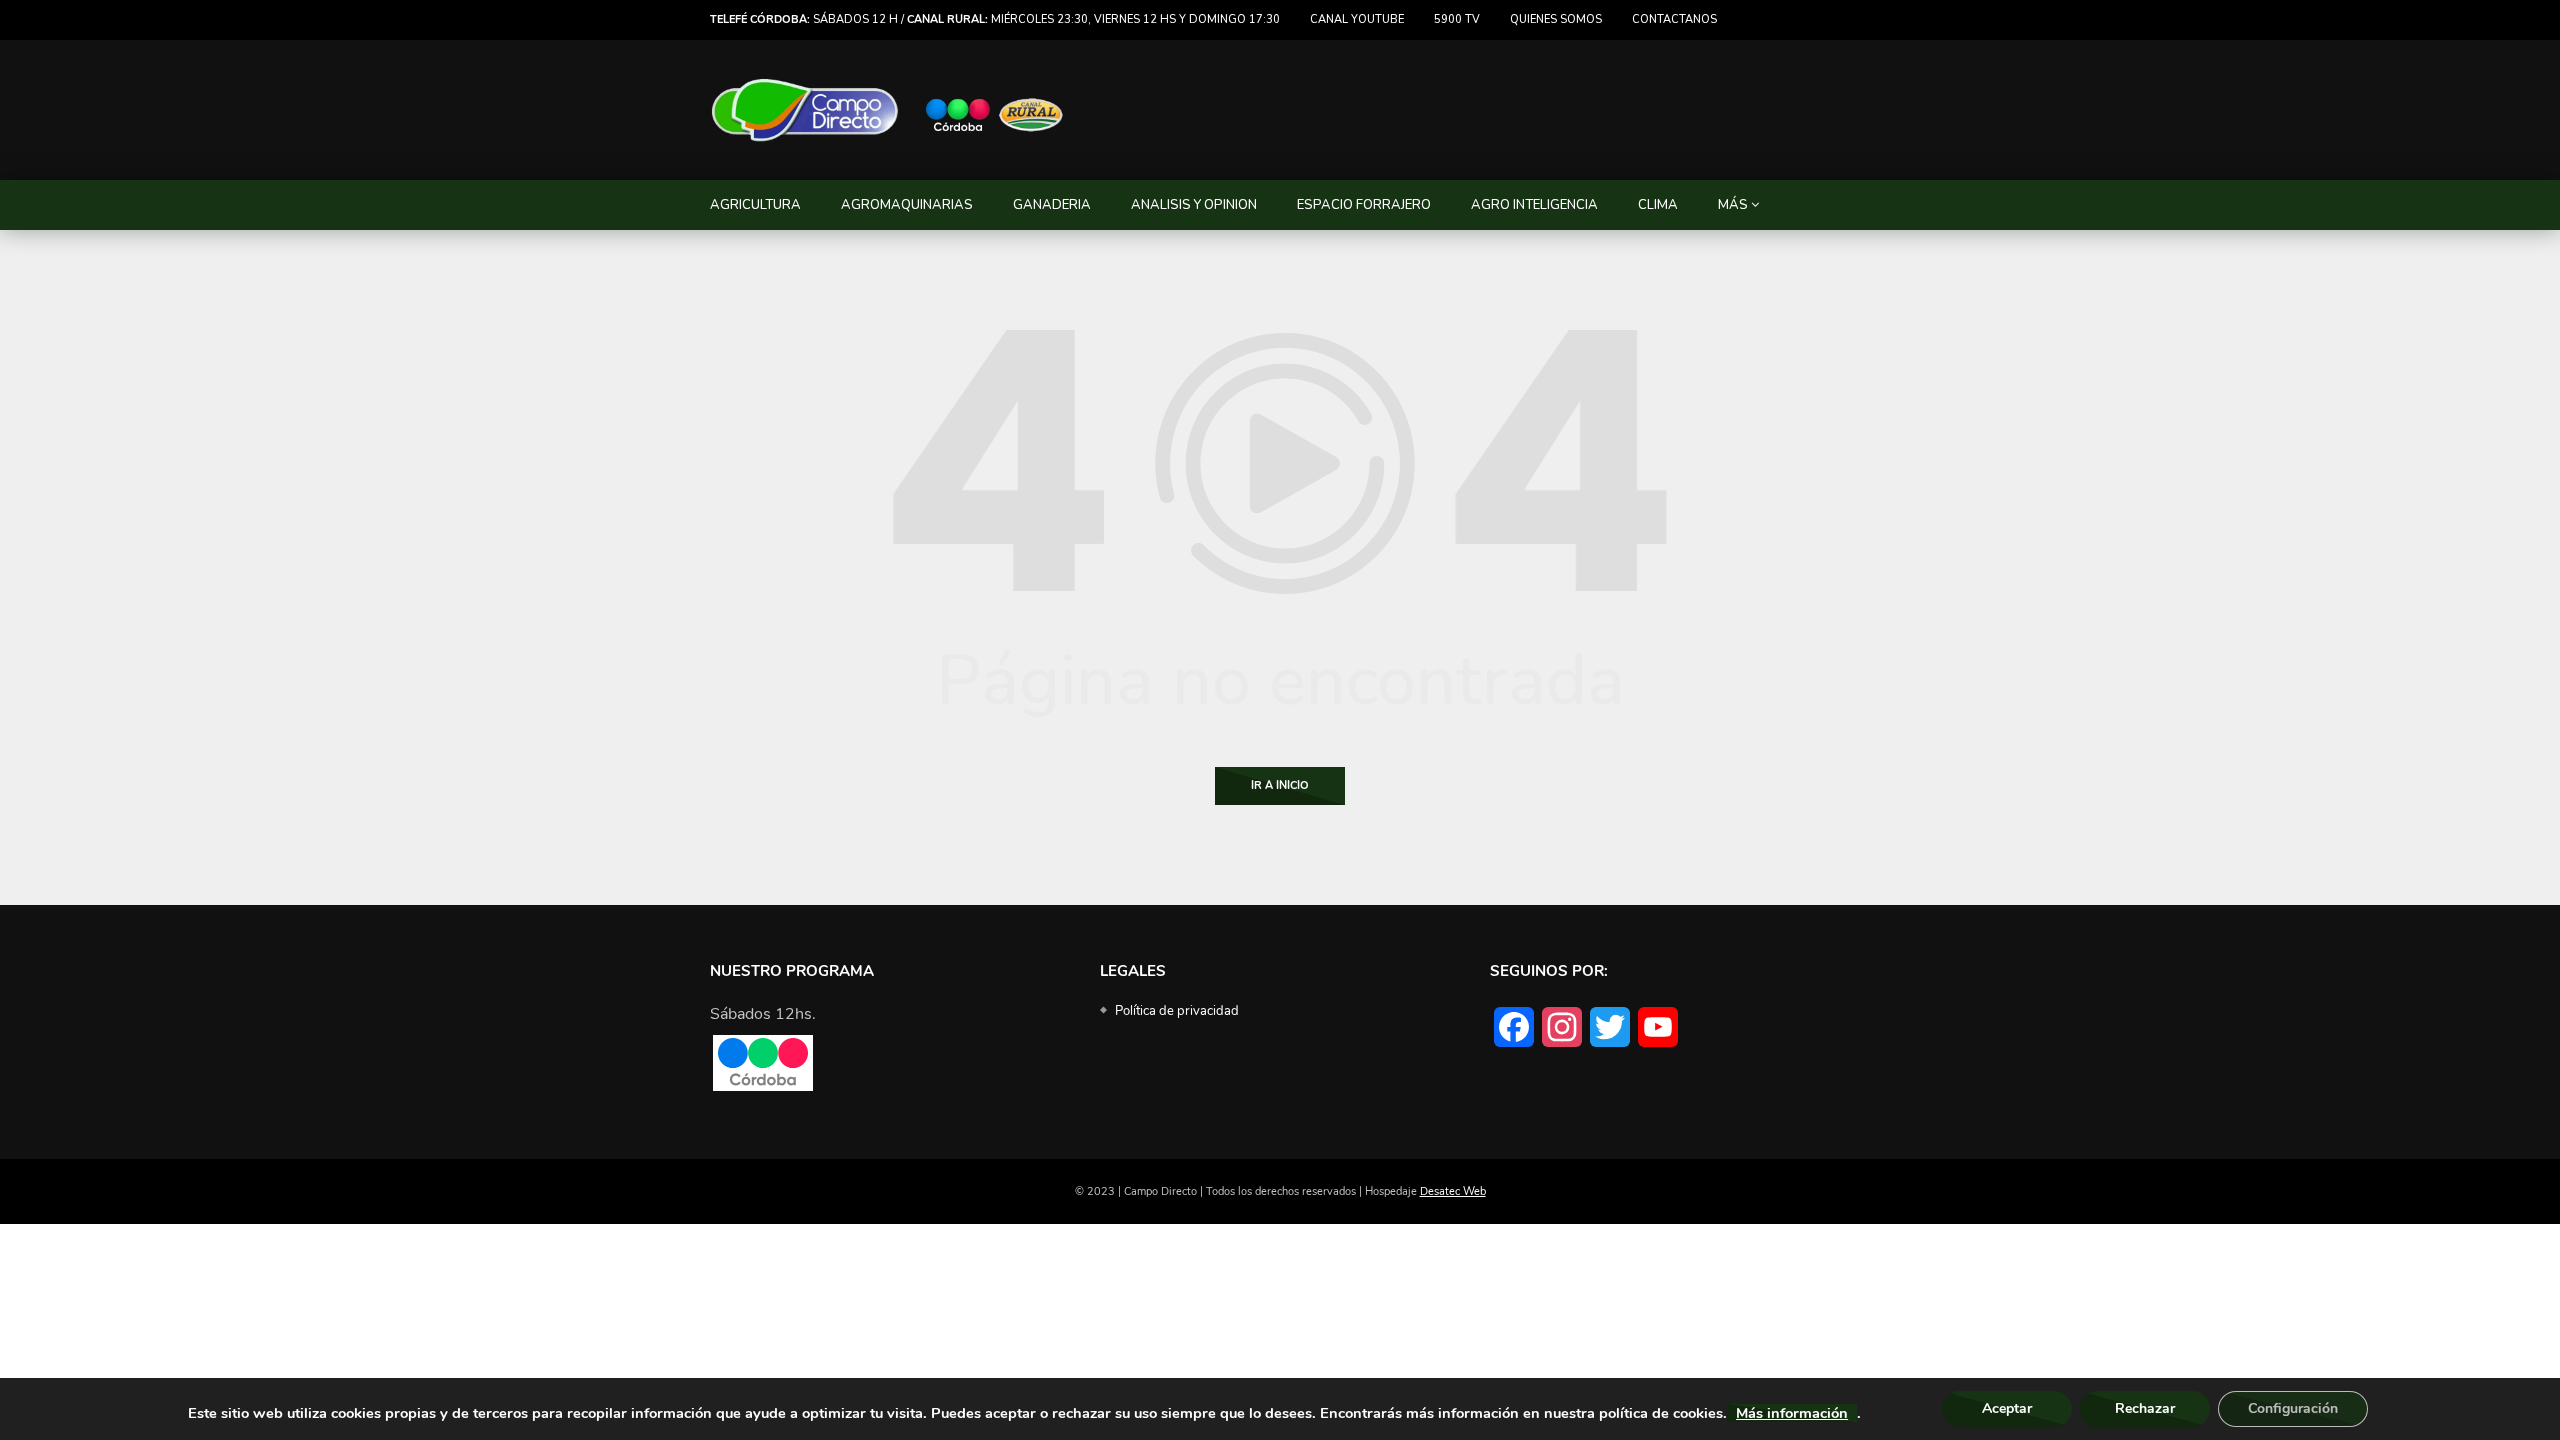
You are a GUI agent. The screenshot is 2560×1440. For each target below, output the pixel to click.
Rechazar (2145, 1408)
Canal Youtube (1357, 19)
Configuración (2293, 1408)
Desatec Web (1453, 1191)
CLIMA (1658, 205)
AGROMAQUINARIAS (907, 205)
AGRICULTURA (755, 205)
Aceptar (2007, 1408)
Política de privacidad (1177, 1011)
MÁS (1733, 205)
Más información (1792, 1413)
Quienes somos (1556, 19)
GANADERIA (1052, 205)
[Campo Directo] (888, 110)
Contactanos (1674, 19)
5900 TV (1457, 19)
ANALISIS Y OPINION (1194, 205)
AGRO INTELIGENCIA (1534, 205)
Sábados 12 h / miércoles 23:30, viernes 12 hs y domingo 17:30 (995, 19)
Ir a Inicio (1280, 785)
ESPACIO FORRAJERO (1364, 205)
